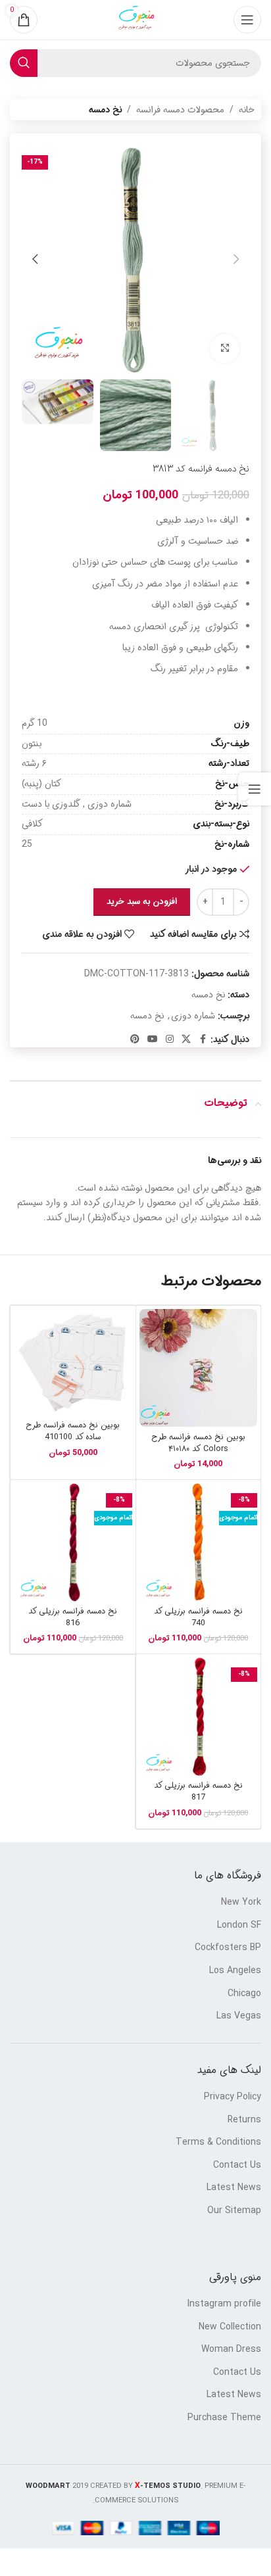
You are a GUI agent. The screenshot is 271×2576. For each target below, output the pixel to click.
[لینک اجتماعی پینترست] (135, 1039)
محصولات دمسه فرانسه (180, 110)
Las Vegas (239, 2016)
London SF (239, 1926)
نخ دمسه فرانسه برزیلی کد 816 (73, 1617)
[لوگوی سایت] (135, 20)
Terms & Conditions (218, 2143)
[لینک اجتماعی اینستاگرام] (170, 1039)
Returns (244, 2120)
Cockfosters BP (228, 1948)
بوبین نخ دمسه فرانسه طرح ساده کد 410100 (73, 1431)
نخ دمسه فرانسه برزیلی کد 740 (198, 1617)
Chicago (244, 1994)
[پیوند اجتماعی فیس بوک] (203, 1039)
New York (241, 1903)
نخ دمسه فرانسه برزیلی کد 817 (198, 1792)
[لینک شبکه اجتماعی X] (186, 1039)
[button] (236, 259)
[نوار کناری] (255, 789)
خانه (247, 110)
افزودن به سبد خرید (142, 902)
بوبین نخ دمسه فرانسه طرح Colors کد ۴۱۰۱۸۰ (198, 1443)
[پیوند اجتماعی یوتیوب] (153, 1039)
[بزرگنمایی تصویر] (225, 349)
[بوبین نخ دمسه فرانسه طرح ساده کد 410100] (73, 1362)
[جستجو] (24, 63)
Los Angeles (235, 1971)
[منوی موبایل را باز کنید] (247, 20)
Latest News (234, 2188)
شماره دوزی (193, 1016)
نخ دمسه (105, 110)
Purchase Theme (224, 2418)
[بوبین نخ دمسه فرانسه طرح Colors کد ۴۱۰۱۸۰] (199, 1368)
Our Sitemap (234, 2211)
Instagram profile (224, 2304)
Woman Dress (231, 2350)
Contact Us (237, 2166)
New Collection (230, 2327)
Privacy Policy (233, 2097)
